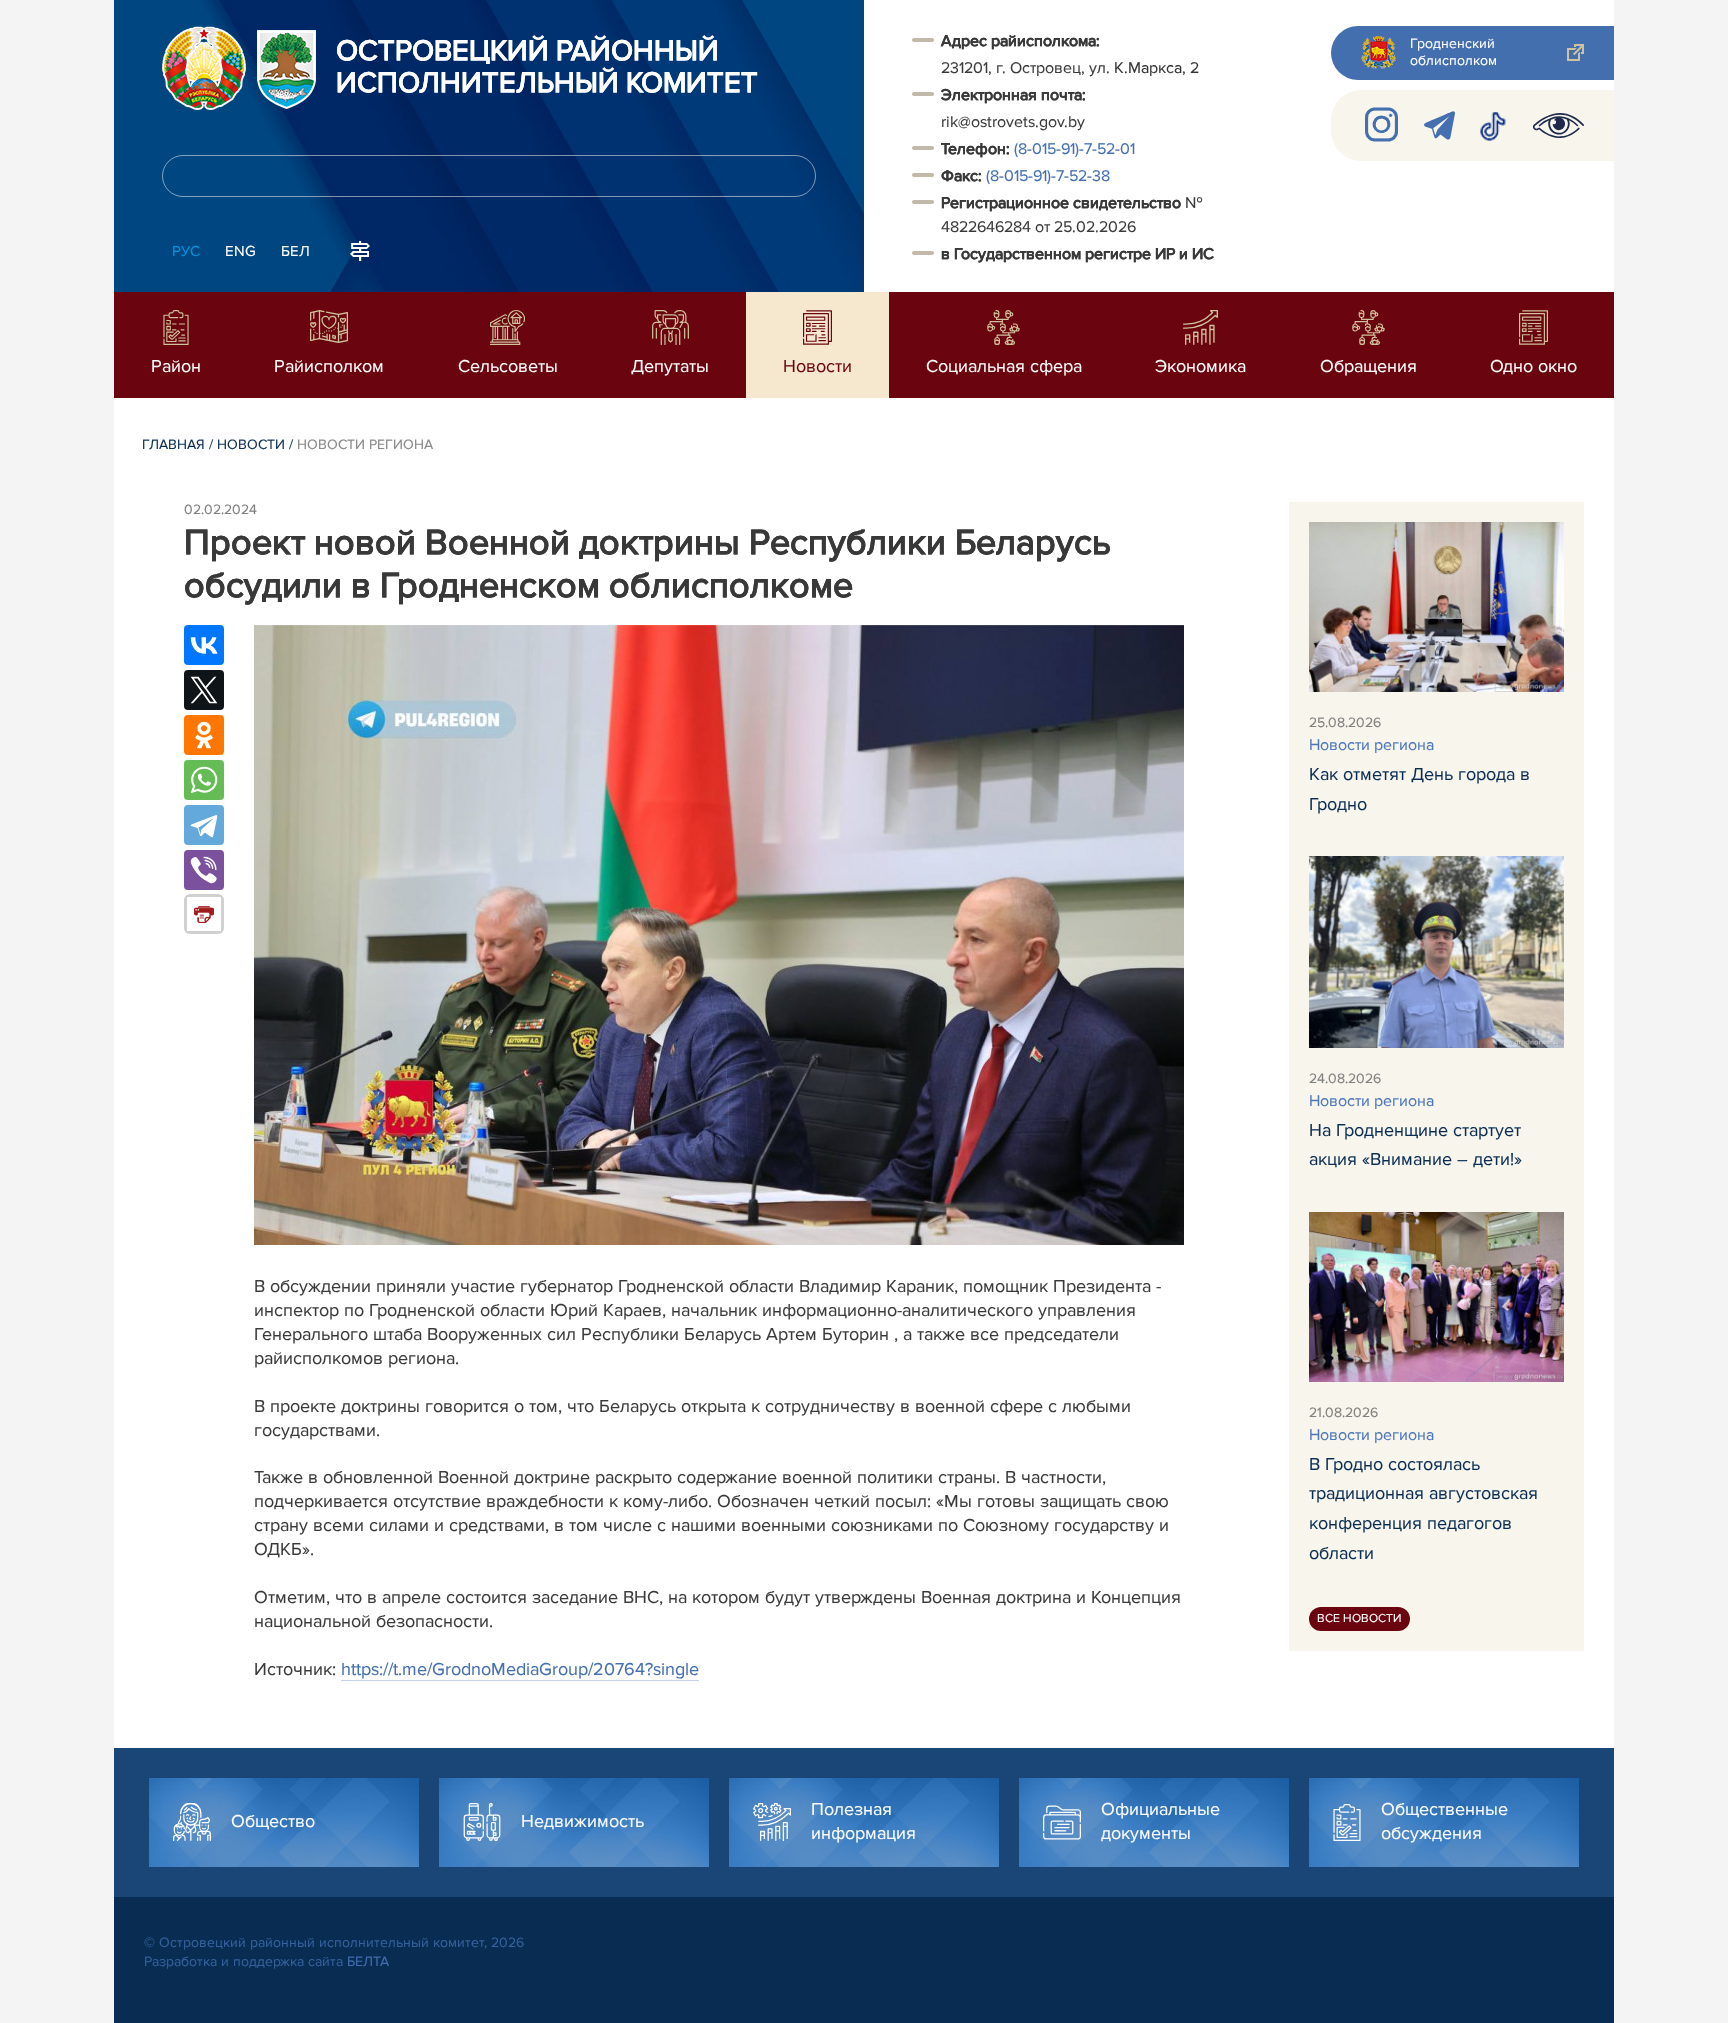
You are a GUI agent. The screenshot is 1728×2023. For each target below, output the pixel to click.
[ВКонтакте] (204, 645)
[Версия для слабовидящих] (1558, 125)
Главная (173, 444)
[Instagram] (1382, 125)
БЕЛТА (368, 1961)
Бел (295, 251)
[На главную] (204, 68)
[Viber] (204, 870)
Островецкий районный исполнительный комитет (547, 68)
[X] (204, 690)
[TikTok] (1494, 125)
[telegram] (1439, 125)
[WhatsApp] (204, 780)
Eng (240, 251)
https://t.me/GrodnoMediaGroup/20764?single (520, 1669)
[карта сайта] (360, 249)
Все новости (1359, 1618)
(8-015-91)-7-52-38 (1048, 176)
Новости (251, 444)
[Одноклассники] (204, 735)
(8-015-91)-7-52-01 (1074, 149)
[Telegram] (204, 825)
